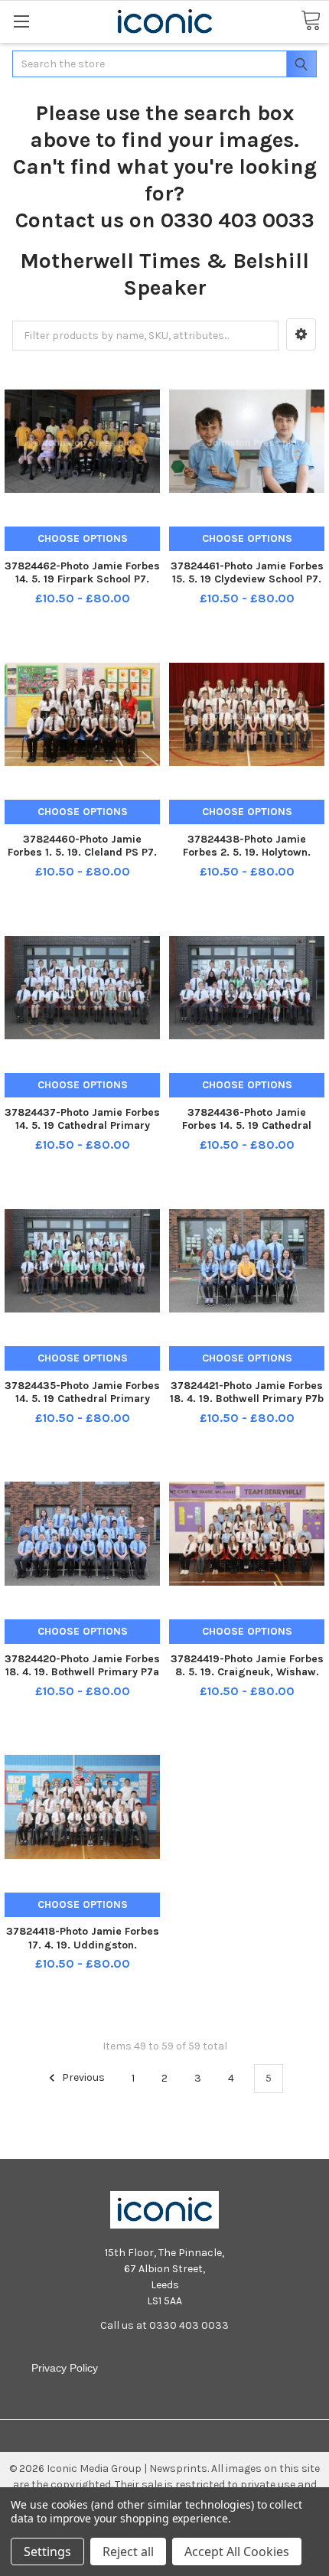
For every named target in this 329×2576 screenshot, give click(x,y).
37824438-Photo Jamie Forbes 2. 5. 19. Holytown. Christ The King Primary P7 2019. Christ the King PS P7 (247, 859)
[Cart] (311, 21)
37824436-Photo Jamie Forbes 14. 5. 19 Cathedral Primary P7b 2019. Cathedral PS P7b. (247, 1133)
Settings (47, 2552)
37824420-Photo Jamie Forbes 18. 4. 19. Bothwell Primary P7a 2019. (82, 1672)
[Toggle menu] (21, 21)
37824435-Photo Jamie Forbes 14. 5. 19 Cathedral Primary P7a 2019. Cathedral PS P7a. (82, 1399)
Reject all (128, 2552)
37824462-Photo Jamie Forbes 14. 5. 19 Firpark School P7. (82, 573)
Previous (82, 2078)
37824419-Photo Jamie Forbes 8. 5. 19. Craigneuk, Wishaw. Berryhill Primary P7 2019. (247, 1672)
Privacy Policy (65, 2368)
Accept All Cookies (237, 2552)
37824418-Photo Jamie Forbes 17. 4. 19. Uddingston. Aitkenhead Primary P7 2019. (83, 1945)
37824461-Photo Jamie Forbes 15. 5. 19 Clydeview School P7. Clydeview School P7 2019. (247, 579)
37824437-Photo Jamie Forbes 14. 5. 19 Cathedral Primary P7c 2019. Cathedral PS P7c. (82, 1126)
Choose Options (83, 538)
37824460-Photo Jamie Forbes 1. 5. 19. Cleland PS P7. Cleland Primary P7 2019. (82, 853)
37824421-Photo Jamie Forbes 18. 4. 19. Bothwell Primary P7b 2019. (247, 1399)
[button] (301, 334)
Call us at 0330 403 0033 (164, 2325)
